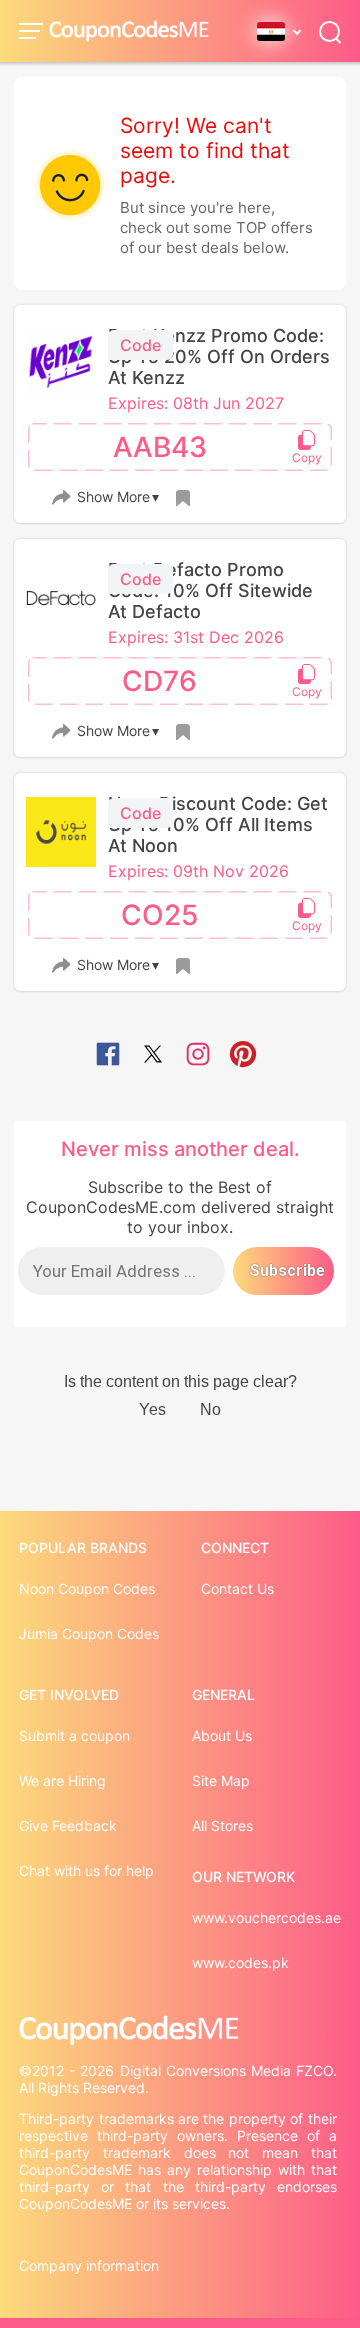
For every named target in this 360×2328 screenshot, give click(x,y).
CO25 (159, 915)
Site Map (221, 1780)
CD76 (159, 681)
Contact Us (237, 1588)
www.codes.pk (240, 1962)
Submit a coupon (74, 1735)
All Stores (222, 1825)
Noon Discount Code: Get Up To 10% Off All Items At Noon (218, 824)
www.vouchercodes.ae (266, 1917)
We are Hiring (62, 1780)
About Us (222, 1735)
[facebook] (108, 1056)
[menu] (34, 31)
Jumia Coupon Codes (89, 1633)
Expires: (140, 403)
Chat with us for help (86, 1870)
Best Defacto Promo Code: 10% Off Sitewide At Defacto (210, 590)
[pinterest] (243, 1056)
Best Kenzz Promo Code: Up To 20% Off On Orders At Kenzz (219, 356)
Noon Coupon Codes (87, 1588)
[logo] (129, 31)
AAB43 (160, 447)
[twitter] (153, 1056)
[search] (330, 30)
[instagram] (198, 1056)
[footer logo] (179, 2030)
